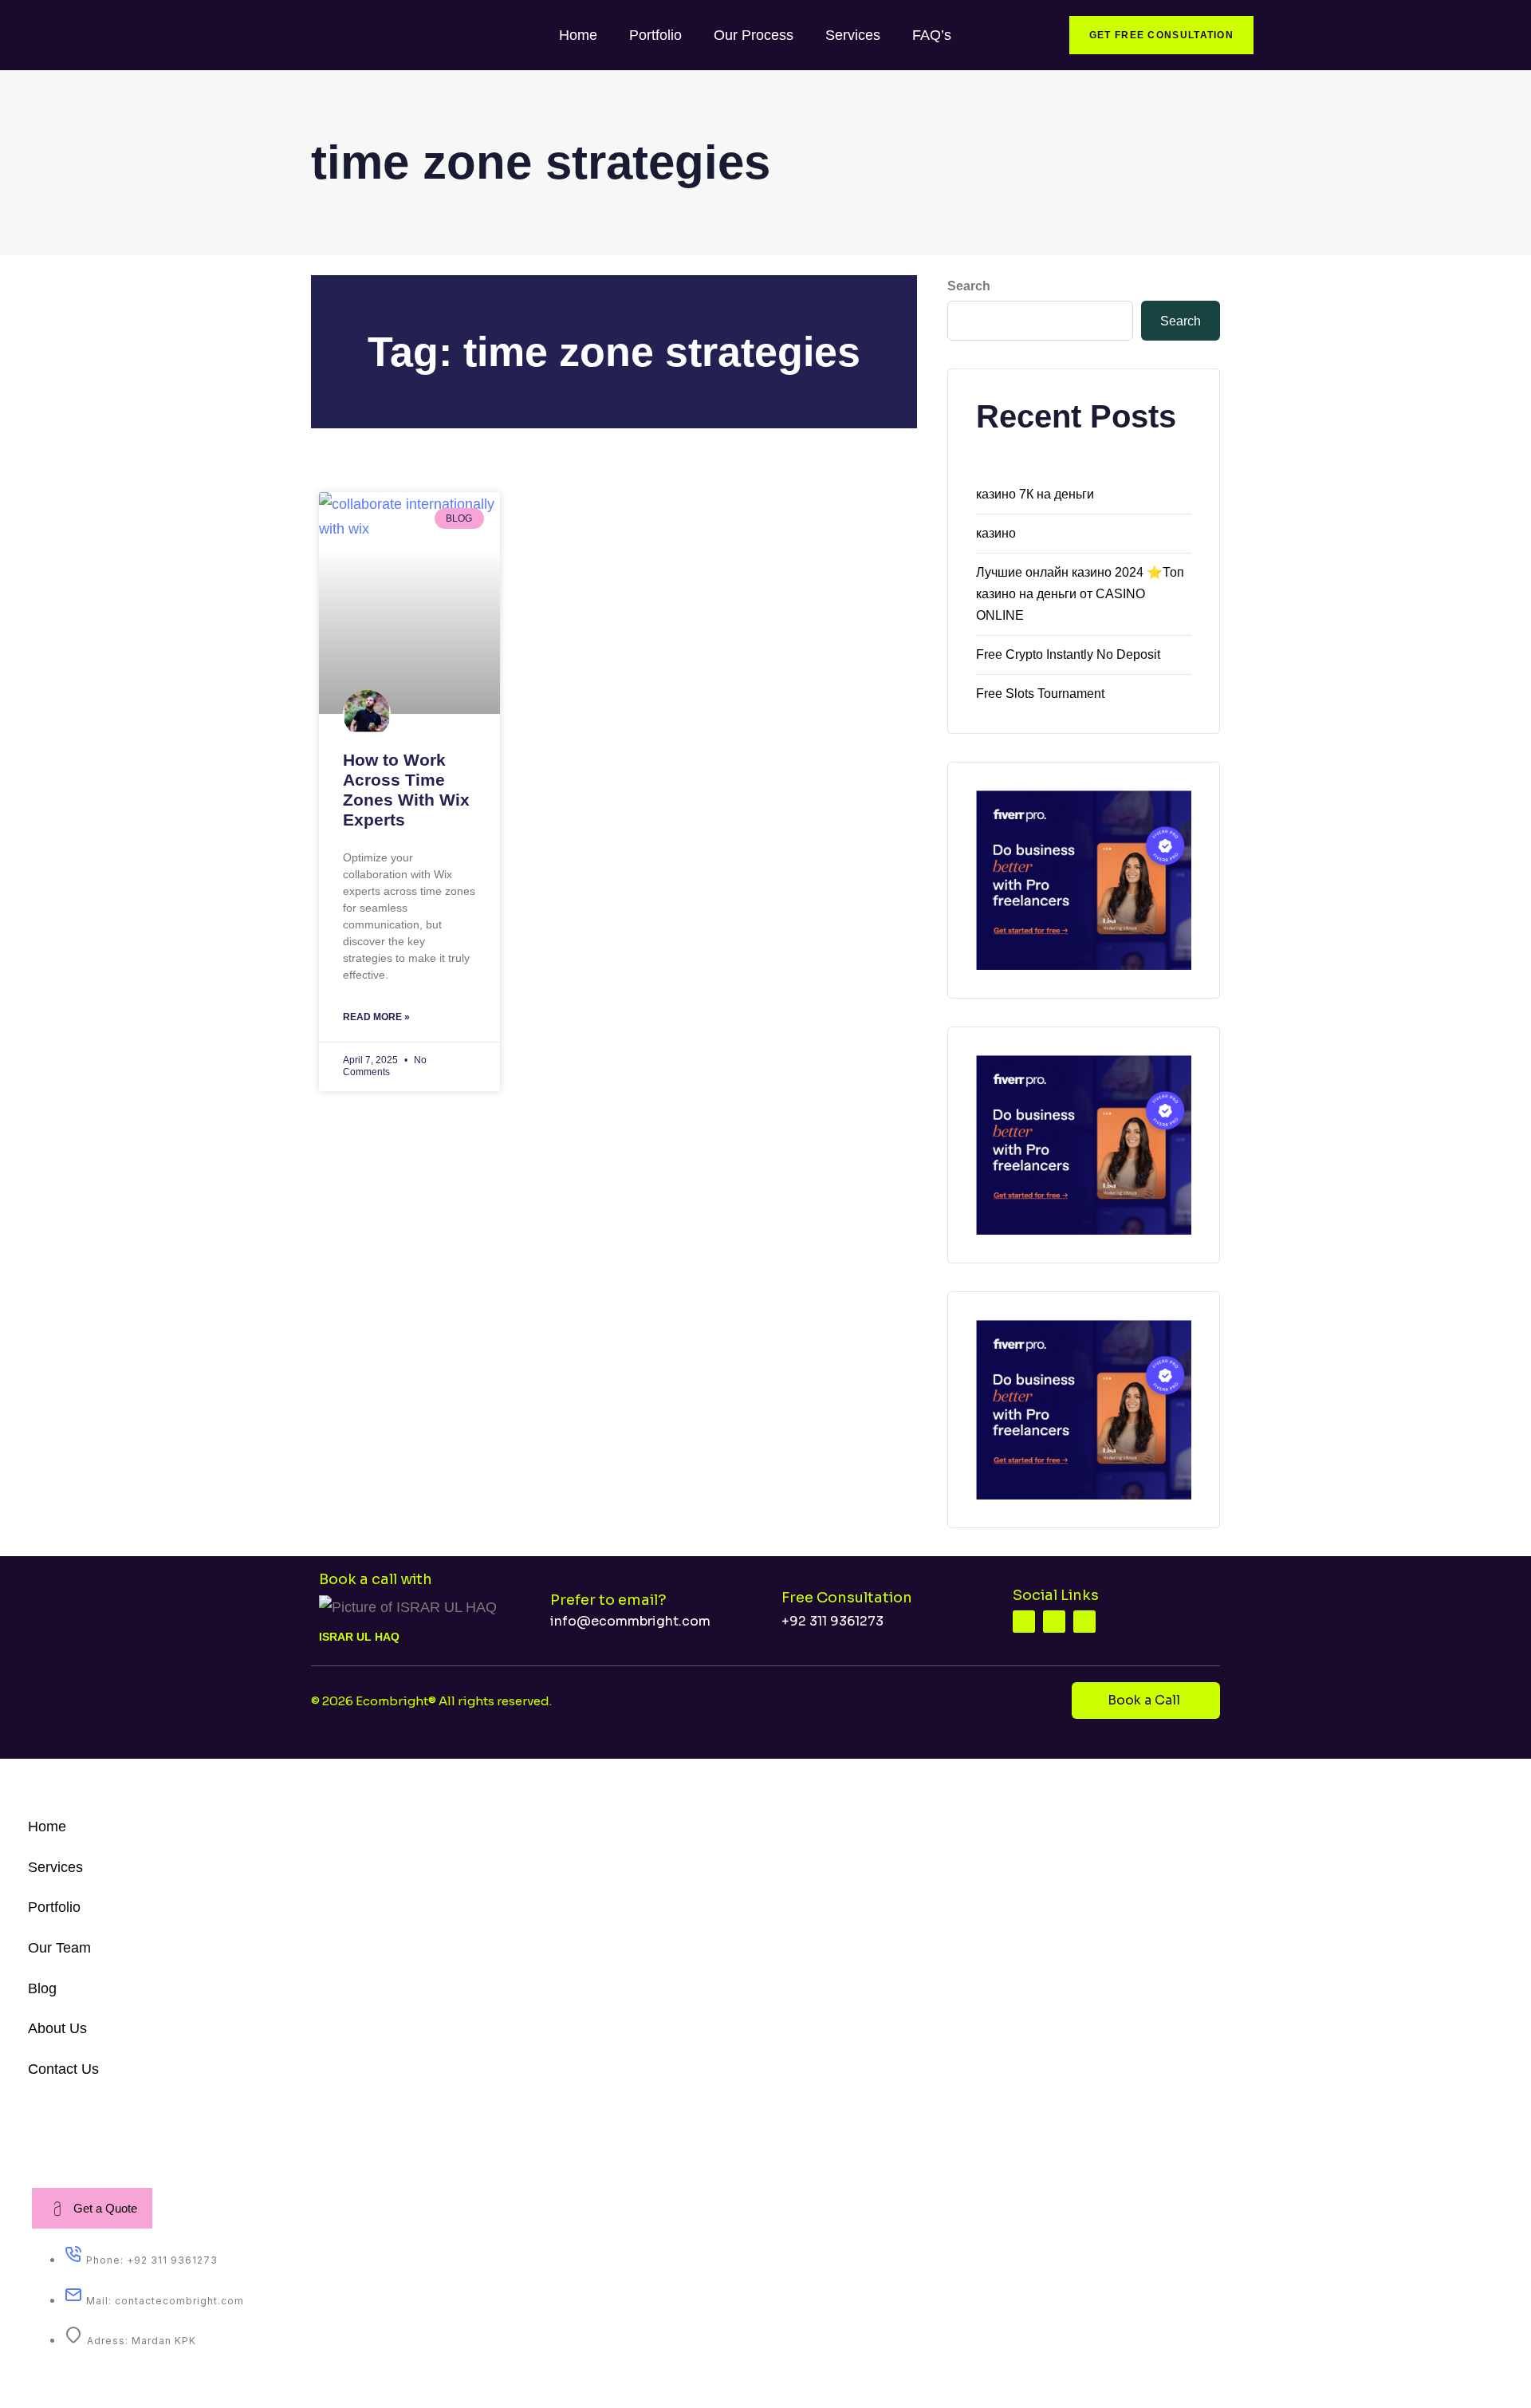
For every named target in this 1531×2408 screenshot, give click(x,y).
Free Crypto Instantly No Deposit (1068, 654)
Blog (42, 1988)
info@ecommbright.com (630, 1621)
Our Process (754, 35)
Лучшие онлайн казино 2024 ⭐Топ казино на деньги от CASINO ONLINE (1080, 594)
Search (969, 286)
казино (996, 533)
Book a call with (376, 1579)
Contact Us (63, 2069)
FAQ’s (932, 35)
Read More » (376, 1017)
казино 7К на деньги (1035, 494)
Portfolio (655, 35)
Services (853, 35)
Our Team (59, 1948)
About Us (57, 2028)
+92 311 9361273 (832, 1621)
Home (578, 35)
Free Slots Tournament (1040, 694)
